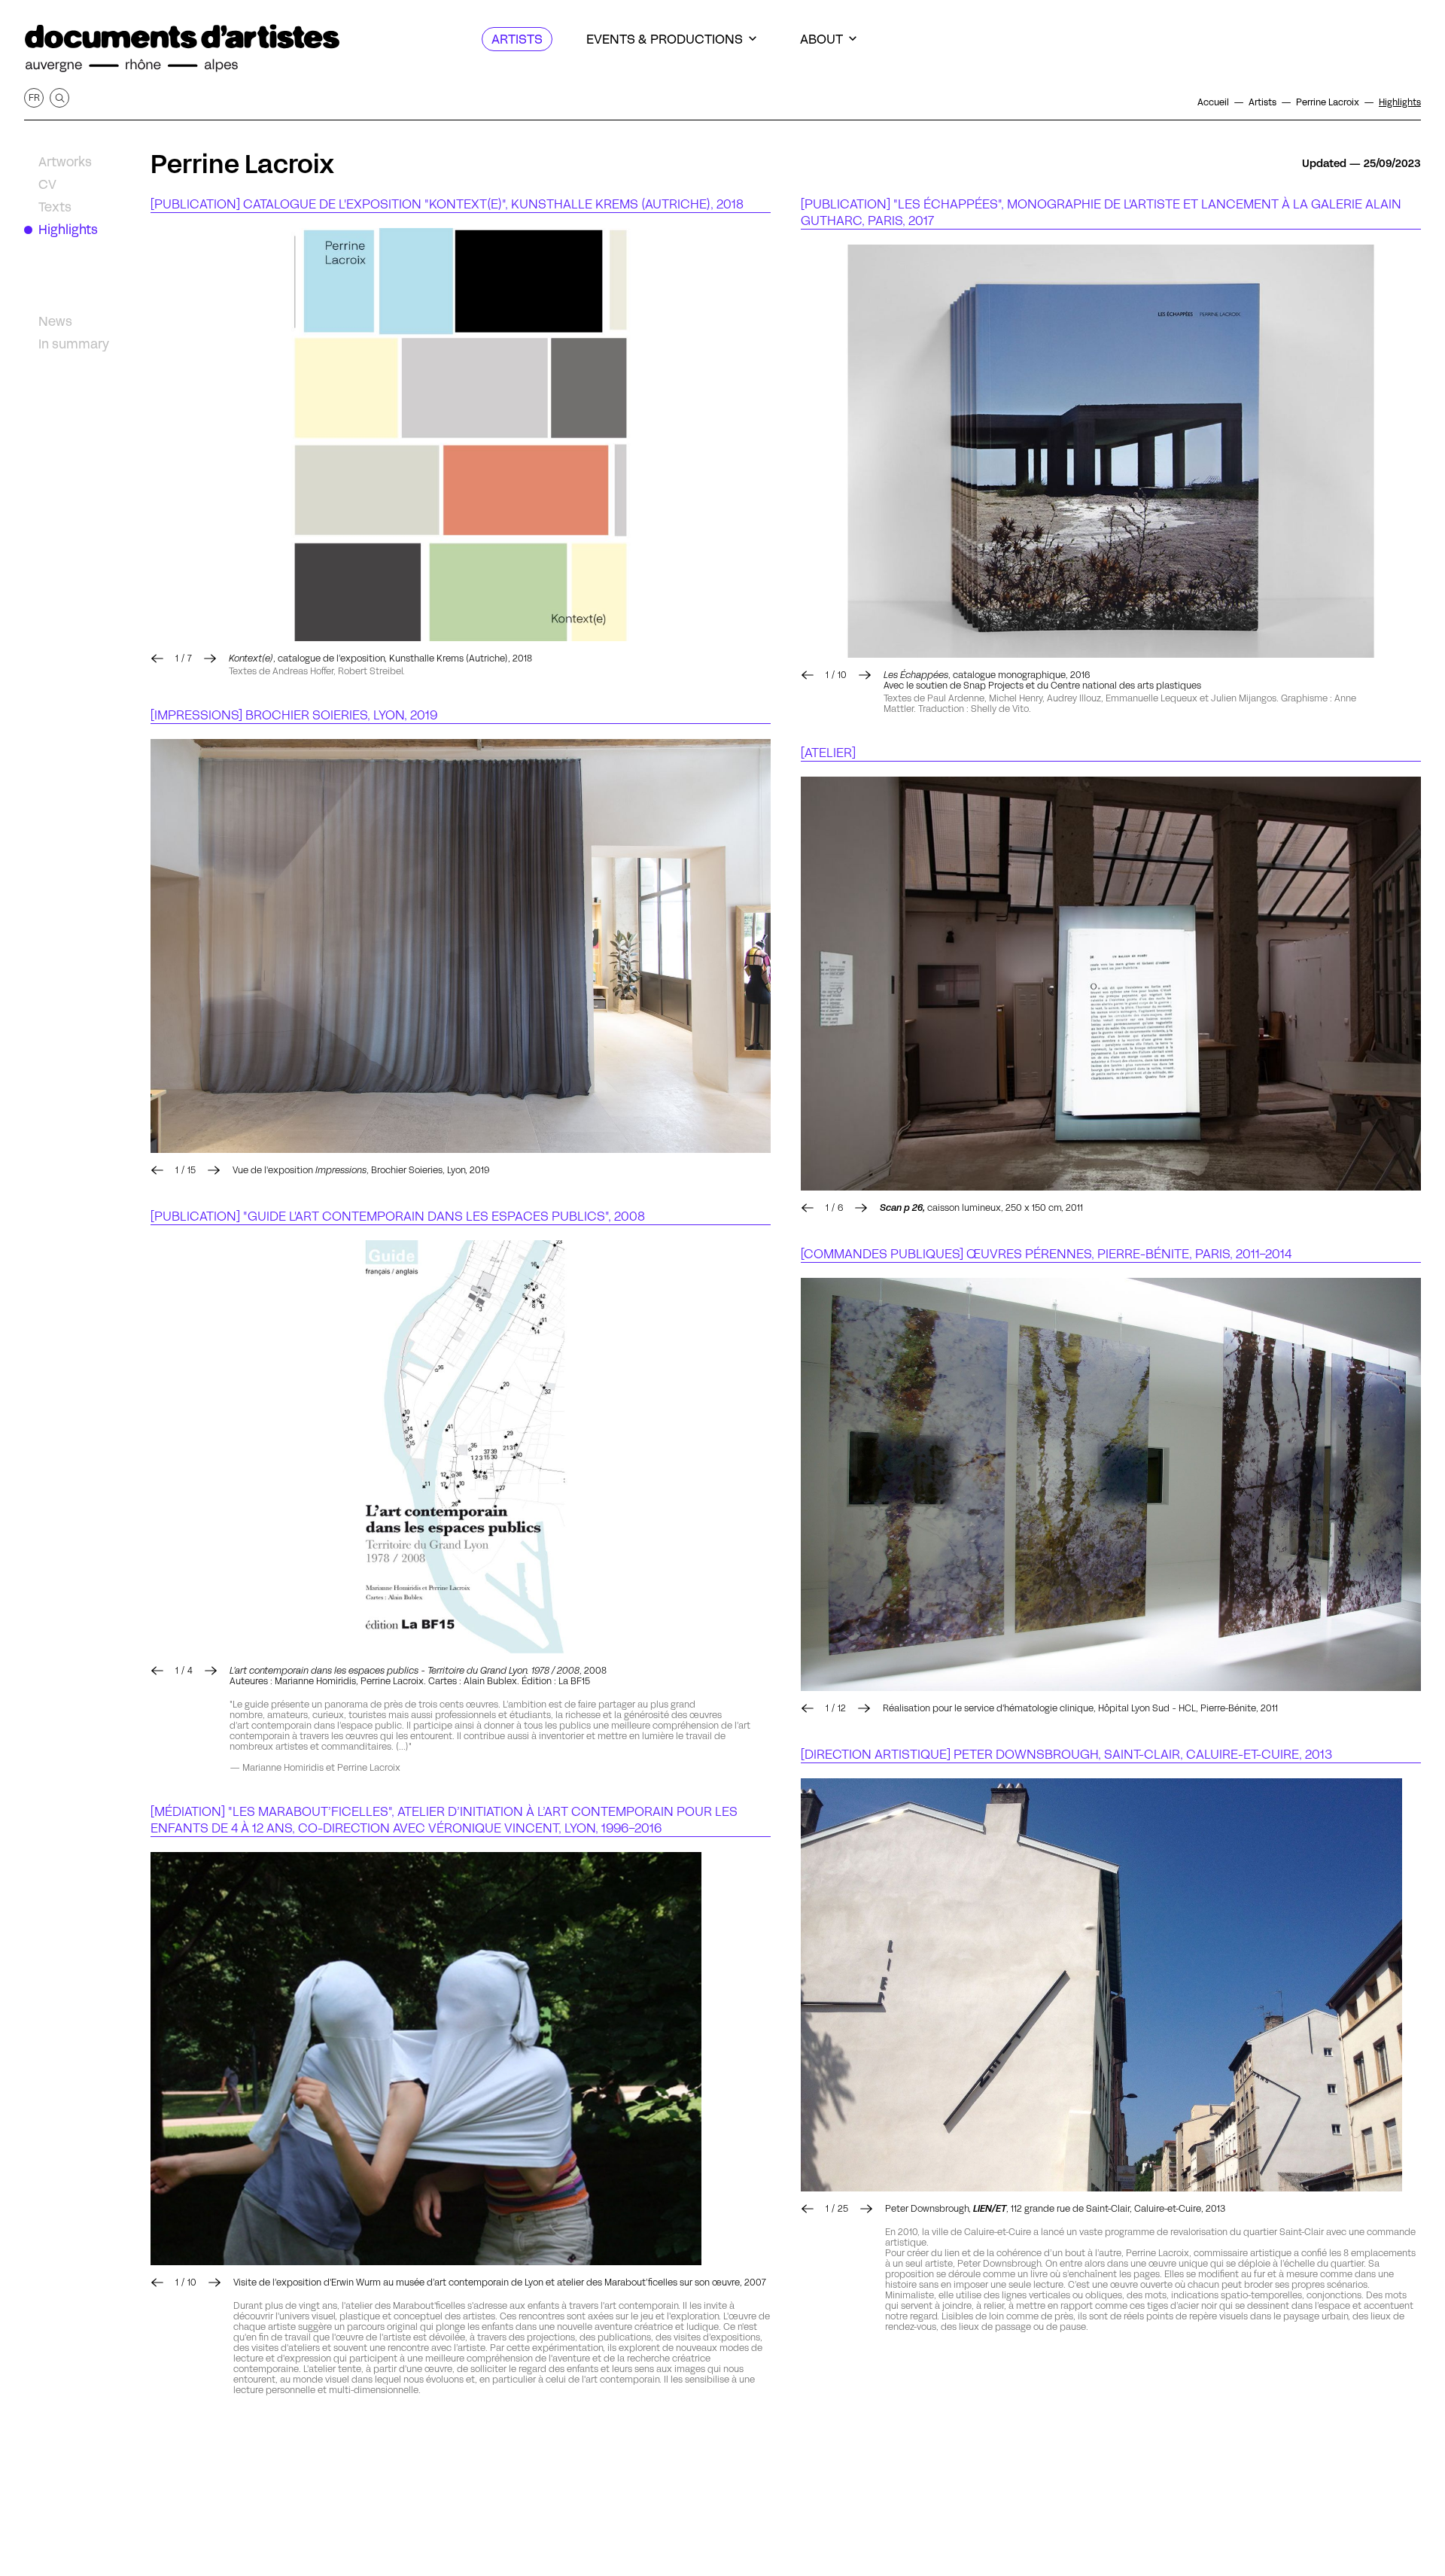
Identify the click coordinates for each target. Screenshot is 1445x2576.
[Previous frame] (157, 658)
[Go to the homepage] (182, 49)
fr (34, 97)
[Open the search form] (59, 98)
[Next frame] (461, 435)
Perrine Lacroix (242, 164)
